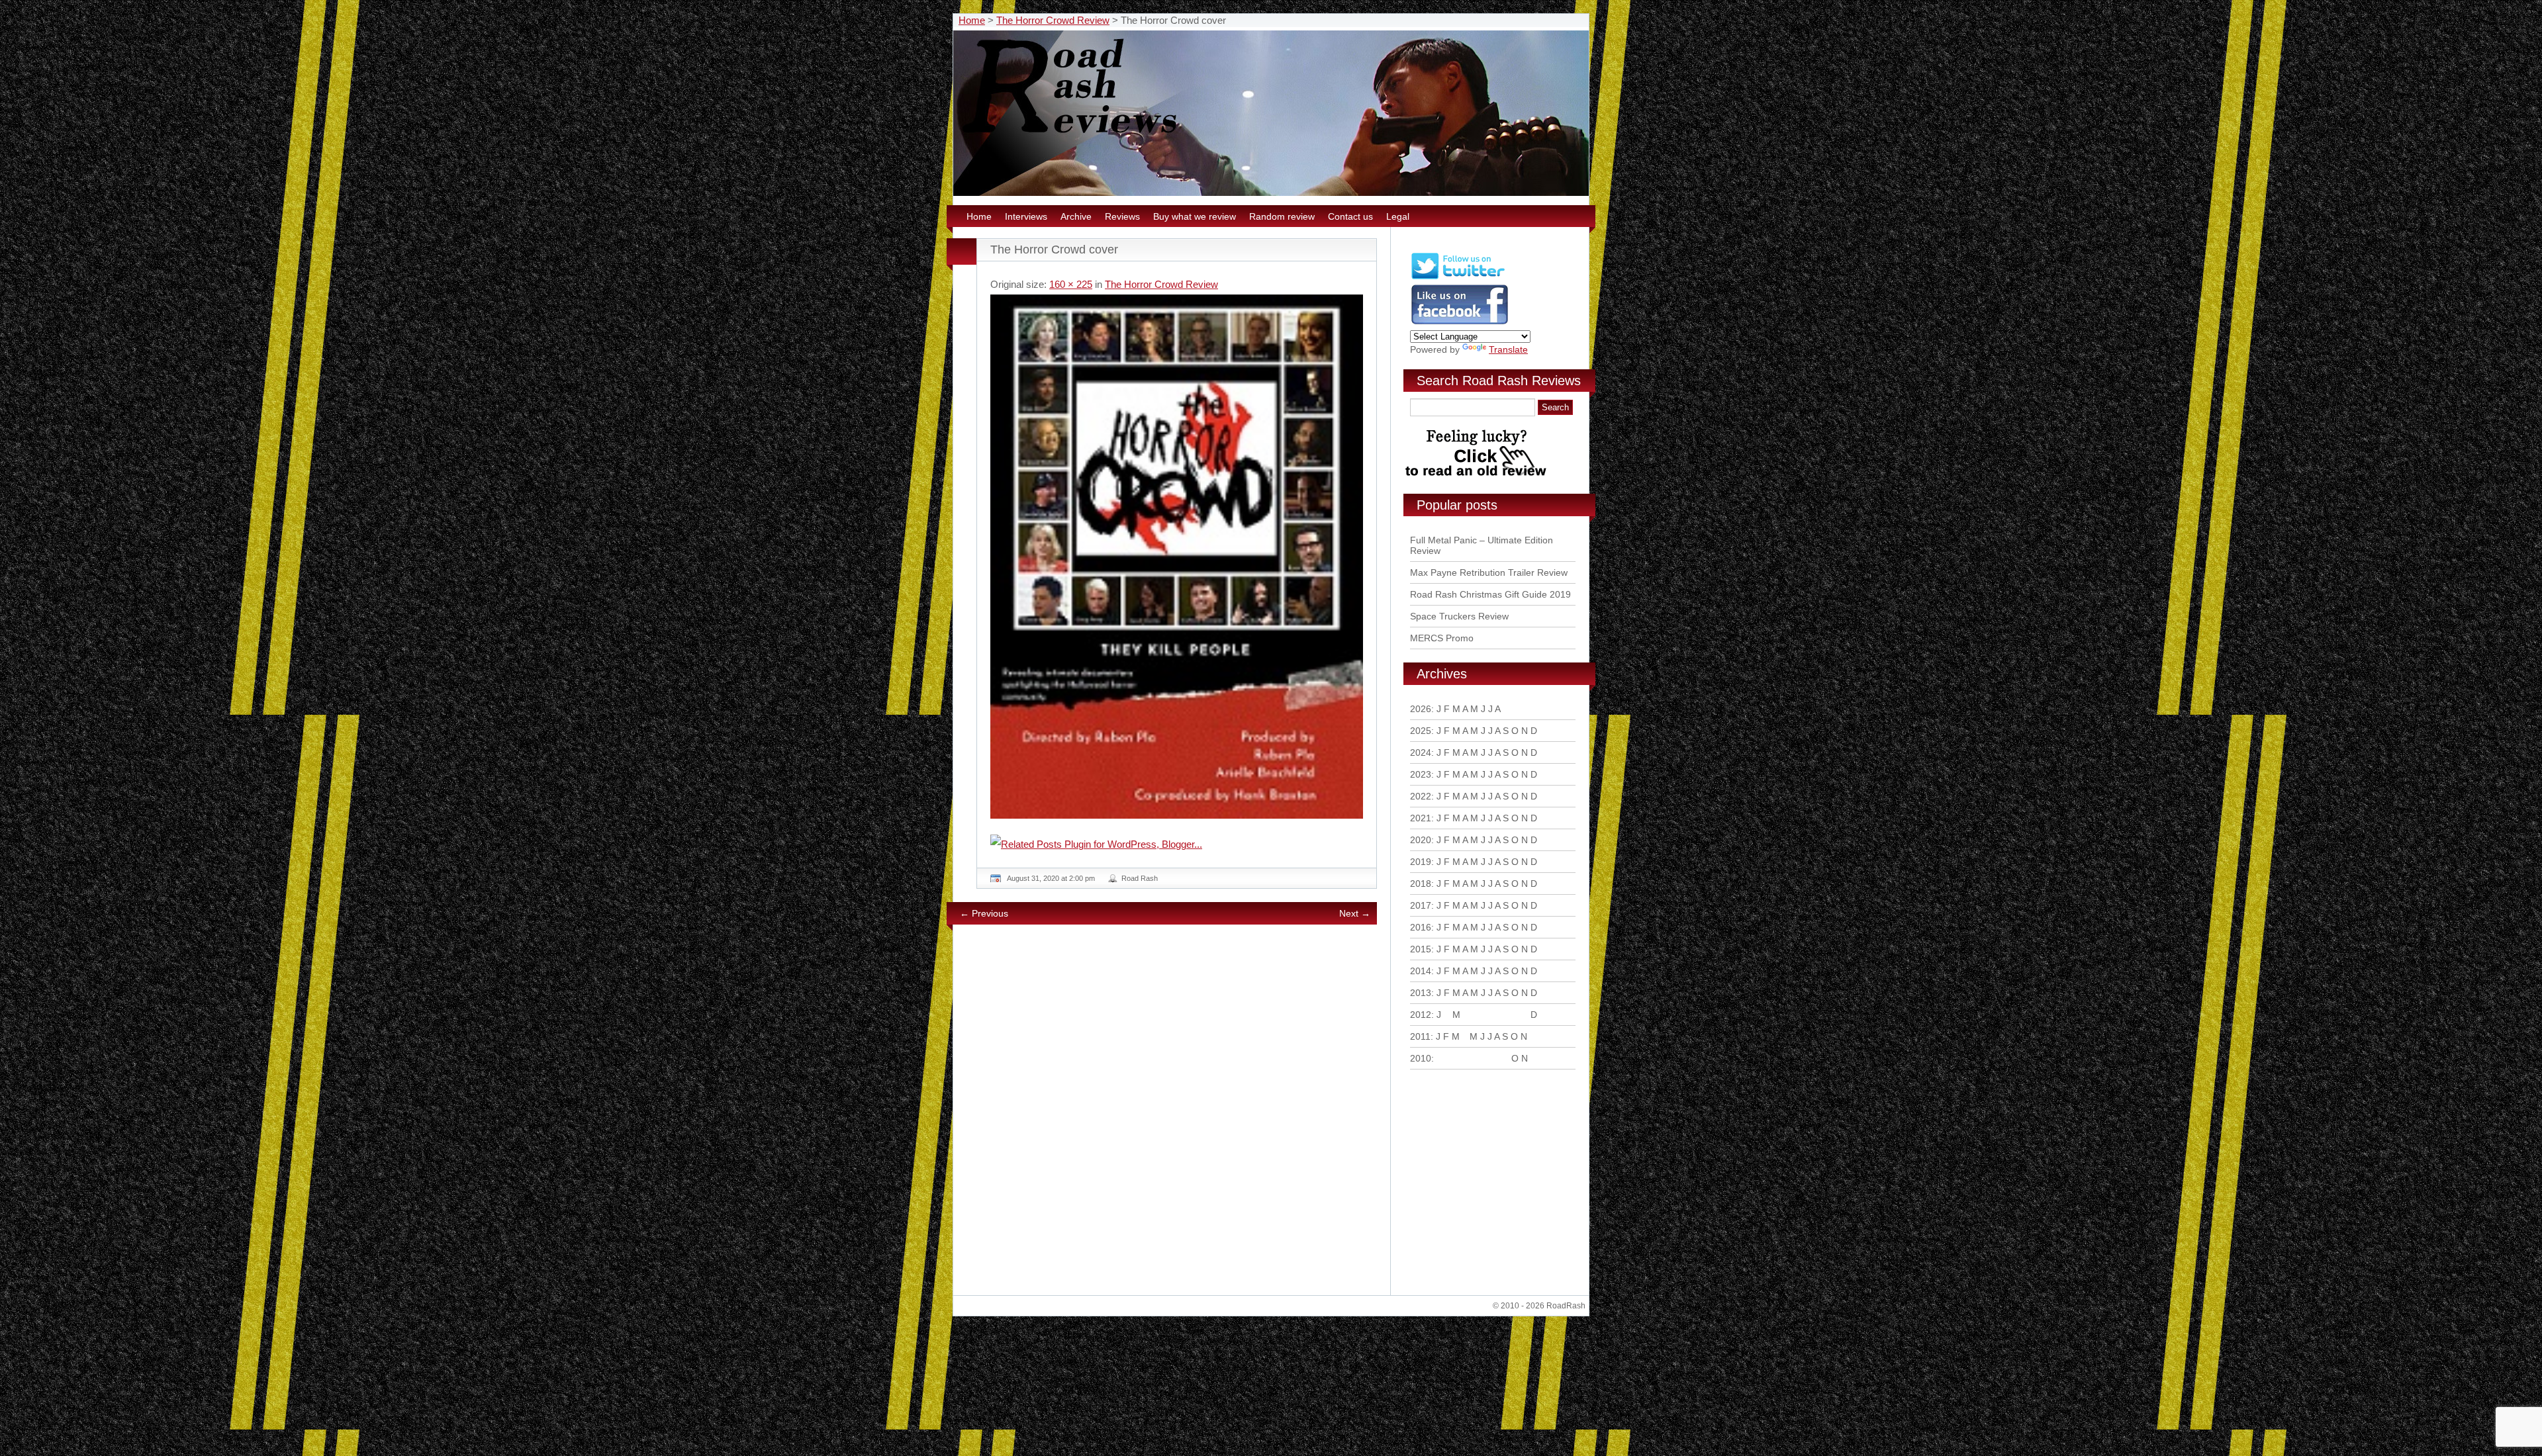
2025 (1421, 731)
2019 (1421, 862)
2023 (1421, 774)
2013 (1421, 993)
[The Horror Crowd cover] (1177, 557)
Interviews (1026, 216)
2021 (1421, 818)
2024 (1421, 752)
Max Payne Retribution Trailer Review (1489, 572)
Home (972, 20)
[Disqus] (1178, 1115)
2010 (1421, 1058)
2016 (1421, 927)
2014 (1421, 971)
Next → (1355, 913)
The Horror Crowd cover (1054, 250)
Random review (1282, 216)
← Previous (984, 913)
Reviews (1122, 216)
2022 (1421, 796)
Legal (1398, 216)
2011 (1420, 1036)
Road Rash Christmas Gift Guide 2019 (1490, 594)
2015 (1421, 949)
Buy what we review (1195, 216)
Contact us (1350, 216)
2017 (1421, 905)
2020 (1421, 840)
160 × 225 (1071, 284)
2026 (1421, 709)
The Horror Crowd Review (1053, 20)
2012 (1421, 1015)
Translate (1508, 349)
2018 (1421, 884)
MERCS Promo (1442, 638)
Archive (1076, 216)
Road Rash (1140, 878)
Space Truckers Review (1459, 616)
